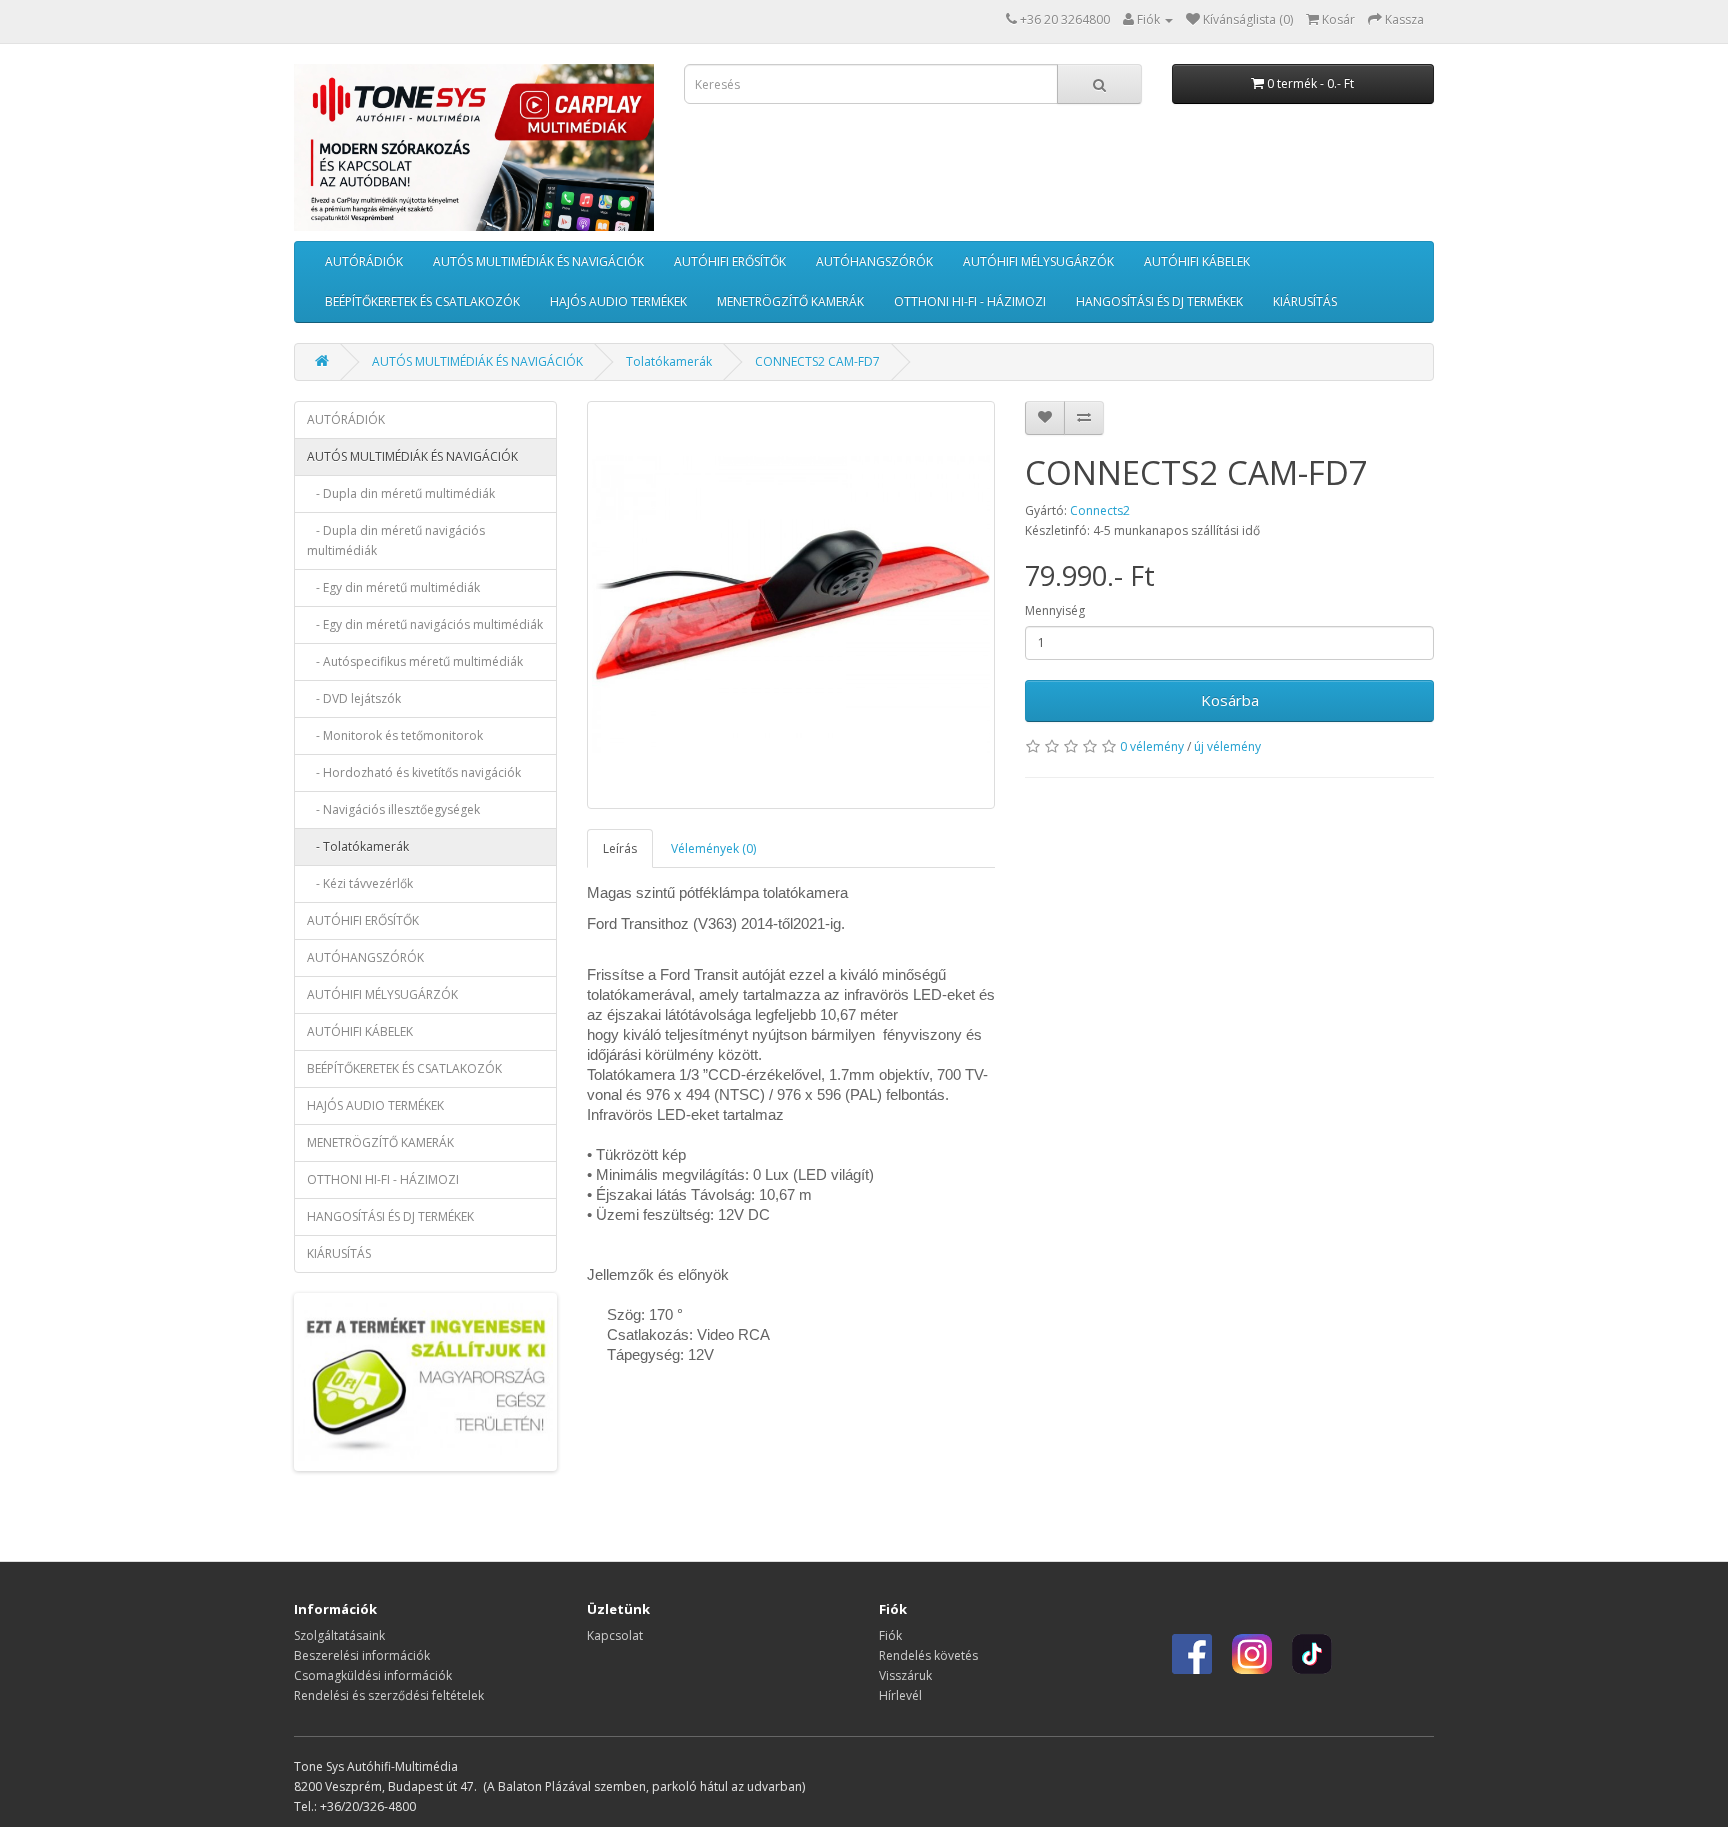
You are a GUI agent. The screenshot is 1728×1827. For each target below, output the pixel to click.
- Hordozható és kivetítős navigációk (414, 772)
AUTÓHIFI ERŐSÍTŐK (730, 261)
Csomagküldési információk (373, 1675)
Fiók (890, 1635)
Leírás (620, 848)
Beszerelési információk (362, 1655)
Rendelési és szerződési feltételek (389, 1695)
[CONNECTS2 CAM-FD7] (791, 605)
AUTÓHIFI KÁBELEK (1197, 261)
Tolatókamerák (669, 361)
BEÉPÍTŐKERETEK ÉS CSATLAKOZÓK (422, 301)
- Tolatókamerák (358, 846)
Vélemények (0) (713, 848)
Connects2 (1100, 510)
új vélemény (1227, 746)
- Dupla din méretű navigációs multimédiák (396, 540)
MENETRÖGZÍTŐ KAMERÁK (790, 301)
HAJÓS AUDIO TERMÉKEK (618, 301)
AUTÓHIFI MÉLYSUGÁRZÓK (1038, 261)
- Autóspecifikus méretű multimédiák (415, 661)
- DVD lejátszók (354, 698)
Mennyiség (1055, 610)
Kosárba (1230, 700)
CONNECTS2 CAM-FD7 (817, 361)
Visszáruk (905, 1675)
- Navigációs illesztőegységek (393, 809)
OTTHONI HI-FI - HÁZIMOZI (970, 301)
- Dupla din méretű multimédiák (401, 493)
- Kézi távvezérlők (360, 883)
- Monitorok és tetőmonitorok (395, 735)
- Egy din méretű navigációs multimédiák (425, 624)
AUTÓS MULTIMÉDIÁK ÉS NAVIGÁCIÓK (538, 261)
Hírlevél (900, 1695)
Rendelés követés (928, 1655)
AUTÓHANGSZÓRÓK (874, 261)
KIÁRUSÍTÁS (1305, 301)
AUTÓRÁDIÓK (364, 261)
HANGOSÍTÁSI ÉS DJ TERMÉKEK (1159, 301)
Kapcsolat (615, 1635)
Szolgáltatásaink (339, 1635)
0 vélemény (1152, 746)
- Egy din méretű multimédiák (393, 587)
